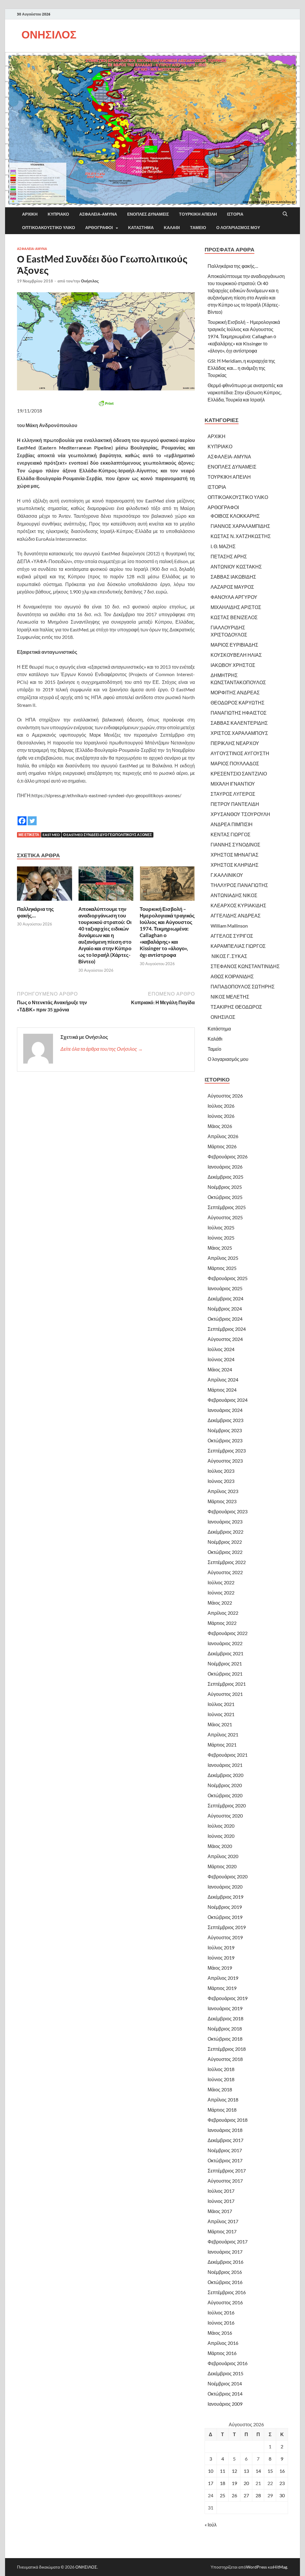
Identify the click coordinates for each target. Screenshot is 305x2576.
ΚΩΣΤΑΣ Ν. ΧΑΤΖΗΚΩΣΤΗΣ (241, 536)
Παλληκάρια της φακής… (35, 912)
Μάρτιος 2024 (222, 1390)
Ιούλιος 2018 (221, 2069)
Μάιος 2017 (220, 2211)
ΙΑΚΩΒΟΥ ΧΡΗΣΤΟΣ (233, 665)
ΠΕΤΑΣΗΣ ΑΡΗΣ (229, 556)
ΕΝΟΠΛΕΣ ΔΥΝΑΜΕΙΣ (148, 214)
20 (246, 2483)
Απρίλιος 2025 (223, 1258)
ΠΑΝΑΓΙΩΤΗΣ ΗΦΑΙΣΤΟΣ (239, 713)
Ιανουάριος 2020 (225, 1887)
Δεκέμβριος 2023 (225, 1420)
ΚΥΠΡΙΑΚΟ (58, 214)
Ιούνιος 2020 (221, 1836)
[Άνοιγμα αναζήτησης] (285, 214)
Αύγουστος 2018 (225, 2059)
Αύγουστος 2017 (225, 2181)
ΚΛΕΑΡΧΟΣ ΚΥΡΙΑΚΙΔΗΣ (238, 905)
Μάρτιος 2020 (222, 1866)
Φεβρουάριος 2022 (228, 1633)
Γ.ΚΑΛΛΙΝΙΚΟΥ (227, 875)
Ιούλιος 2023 (221, 1471)
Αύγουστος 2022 (225, 1572)
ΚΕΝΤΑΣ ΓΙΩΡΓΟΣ (231, 834)
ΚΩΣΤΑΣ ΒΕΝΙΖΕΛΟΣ (234, 617)
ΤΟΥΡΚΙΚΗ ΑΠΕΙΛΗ (198, 214)
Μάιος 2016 (220, 2333)
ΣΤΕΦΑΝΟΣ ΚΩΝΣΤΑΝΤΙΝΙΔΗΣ (245, 966)
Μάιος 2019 (220, 1968)
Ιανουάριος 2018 (225, 2130)
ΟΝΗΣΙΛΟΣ (49, 34)
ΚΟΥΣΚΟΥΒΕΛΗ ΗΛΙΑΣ (236, 655)
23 (282, 2483)
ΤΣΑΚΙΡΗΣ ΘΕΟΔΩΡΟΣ (236, 1007)
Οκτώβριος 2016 (225, 2282)
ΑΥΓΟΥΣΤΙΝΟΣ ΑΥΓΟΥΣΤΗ (240, 753)
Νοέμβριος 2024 (225, 1309)
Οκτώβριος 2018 (225, 2039)
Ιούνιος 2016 (221, 2323)
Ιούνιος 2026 (221, 1116)
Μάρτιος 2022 (222, 1623)
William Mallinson (229, 926)
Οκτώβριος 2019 (225, 1917)
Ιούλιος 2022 (221, 1582)
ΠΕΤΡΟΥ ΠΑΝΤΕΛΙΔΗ (235, 804)
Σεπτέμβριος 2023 (227, 1451)
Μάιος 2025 (220, 1248)
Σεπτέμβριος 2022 (227, 1562)
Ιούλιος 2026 (221, 1106)
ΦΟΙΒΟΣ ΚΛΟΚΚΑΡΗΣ (235, 516)
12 (234, 2471)
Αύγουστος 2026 (225, 1096)
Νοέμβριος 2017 (225, 2150)
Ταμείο (198, 228)
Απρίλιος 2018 (223, 2100)
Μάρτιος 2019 (222, 1988)
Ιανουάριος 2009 (225, 2404)
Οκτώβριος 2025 (225, 1197)
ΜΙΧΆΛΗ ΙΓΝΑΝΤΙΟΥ (233, 784)
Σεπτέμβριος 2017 (227, 2171)
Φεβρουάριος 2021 (228, 1755)
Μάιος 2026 (220, 1126)
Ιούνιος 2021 (221, 1714)
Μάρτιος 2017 (222, 2231)
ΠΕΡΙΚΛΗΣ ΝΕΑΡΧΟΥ (235, 743)
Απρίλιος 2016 (223, 2343)
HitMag (280, 2567)
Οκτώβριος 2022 (225, 1552)
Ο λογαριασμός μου (238, 228)
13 (246, 2471)
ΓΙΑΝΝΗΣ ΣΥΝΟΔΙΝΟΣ (235, 844)
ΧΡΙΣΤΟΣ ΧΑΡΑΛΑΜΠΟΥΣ (239, 733)
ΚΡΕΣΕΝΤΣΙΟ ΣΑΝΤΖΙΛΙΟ (239, 774)
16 (282, 2471)
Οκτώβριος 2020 (225, 1795)
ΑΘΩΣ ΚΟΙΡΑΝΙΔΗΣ (232, 976)
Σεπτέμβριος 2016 (227, 2292)
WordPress (256, 2567)
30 (282, 2495)
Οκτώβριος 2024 (225, 1319)
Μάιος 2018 (220, 2089)
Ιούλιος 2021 (221, 1704)
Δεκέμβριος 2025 (225, 1177)
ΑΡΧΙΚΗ (30, 214)
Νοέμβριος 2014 (225, 2383)
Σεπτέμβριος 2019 (227, 1927)
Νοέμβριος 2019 (225, 1907)
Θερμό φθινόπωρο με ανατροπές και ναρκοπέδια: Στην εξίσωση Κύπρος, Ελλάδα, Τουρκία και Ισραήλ (245, 392)
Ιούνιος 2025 (221, 1238)
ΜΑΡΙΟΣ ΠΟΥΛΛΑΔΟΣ (235, 763)
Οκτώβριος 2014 (225, 2394)
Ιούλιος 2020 (221, 1826)
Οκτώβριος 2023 (225, 1440)
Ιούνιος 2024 (221, 1359)
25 (222, 2495)
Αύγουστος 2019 (225, 1937)
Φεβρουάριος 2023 (228, 1511)
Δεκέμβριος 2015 (225, 2373)
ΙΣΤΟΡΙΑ (235, 214)
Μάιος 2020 (220, 1846)
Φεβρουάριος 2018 (228, 2120)
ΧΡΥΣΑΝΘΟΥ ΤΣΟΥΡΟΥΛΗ (240, 814)
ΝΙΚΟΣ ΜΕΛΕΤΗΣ (230, 997)
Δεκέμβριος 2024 (225, 1298)
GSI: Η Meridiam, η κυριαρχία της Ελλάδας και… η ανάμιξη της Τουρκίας (241, 368)
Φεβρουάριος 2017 (228, 2242)
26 (234, 2495)
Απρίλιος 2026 (223, 1136)
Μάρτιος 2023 (222, 1501)
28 (258, 2495)
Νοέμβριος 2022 (225, 1542)
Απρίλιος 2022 (223, 1613)
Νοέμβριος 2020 (225, 1785)
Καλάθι (172, 228)
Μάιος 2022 (220, 1603)
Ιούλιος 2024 (221, 1349)
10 (211, 2471)
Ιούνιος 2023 (221, 1481)
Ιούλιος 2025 (221, 1227)
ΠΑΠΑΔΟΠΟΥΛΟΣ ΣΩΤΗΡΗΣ (243, 986)
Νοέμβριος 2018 (225, 2029)
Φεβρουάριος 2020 (228, 1876)
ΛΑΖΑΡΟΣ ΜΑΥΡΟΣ (232, 587)
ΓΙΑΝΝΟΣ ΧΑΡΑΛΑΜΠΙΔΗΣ (240, 526)
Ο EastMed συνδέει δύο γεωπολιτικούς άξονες (108, 835)
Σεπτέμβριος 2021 (227, 1684)
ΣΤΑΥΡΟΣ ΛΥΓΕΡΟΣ (233, 794)
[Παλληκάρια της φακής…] (45, 885)
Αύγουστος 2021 (225, 1694)
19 (234, 2483)
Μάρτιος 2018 (222, 2110)
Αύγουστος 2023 (225, 1461)
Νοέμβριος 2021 (225, 1663)
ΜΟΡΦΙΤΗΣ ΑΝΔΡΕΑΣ (235, 692)
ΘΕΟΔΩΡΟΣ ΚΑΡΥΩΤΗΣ (238, 703)
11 (222, 2471)
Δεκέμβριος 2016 (225, 2262)
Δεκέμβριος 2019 (225, 1897)
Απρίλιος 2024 (223, 1380)
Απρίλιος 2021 (223, 1734)
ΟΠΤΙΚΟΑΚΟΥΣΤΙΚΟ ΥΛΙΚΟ (49, 228)
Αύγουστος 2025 (225, 1217)
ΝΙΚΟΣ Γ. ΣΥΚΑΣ (229, 956)
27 (246, 2495)
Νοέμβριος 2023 (225, 1430)
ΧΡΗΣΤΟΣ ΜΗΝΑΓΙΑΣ (235, 855)
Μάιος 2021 (220, 1724)
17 (211, 2483)
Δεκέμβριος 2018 (225, 2018)
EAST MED (51, 835)
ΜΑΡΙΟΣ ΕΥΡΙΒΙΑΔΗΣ (234, 645)
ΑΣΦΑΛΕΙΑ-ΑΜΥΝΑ (98, 214)
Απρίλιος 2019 (223, 1978)
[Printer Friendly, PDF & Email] (106, 403)
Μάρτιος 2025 (222, 1268)
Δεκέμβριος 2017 (225, 2140)
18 (222, 2483)
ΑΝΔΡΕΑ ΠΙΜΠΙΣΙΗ (232, 824)
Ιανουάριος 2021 (225, 1765)
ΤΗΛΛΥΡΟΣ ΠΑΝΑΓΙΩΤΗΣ (239, 885)
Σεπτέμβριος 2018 (227, 2049)
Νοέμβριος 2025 (225, 1187)
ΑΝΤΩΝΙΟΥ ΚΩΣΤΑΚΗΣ (236, 567)
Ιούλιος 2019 (221, 1947)
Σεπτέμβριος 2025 (227, 1207)
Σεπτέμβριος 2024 (227, 1329)
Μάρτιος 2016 (222, 2353)
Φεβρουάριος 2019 (228, 1998)
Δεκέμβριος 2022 (225, 1532)
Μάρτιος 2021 (222, 1745)
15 (270, 2471)
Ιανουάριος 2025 (225, 1288)
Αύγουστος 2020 (225, 1816)
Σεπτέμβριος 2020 (227, 1805)
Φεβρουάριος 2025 (228, 1278)
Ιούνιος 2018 (221, 2079)
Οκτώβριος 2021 (225, 1674)
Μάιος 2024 (220, 1369)
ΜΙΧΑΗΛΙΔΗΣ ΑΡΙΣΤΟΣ (236, 607)
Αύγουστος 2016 (225, 2302)
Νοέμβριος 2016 (225, 2272)
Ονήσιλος (90, 281)
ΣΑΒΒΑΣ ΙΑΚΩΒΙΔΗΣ (233, 577)
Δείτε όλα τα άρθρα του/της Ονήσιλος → (102, 1049)
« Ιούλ (211, 2525)
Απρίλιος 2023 (223, 1491)
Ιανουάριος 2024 (225, 1410)
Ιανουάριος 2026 (225, 1167)
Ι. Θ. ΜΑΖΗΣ (223, 546)
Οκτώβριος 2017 (225, 2160)
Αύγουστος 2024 (225, 1339)
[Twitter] (32, 816)
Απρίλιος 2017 (223, 2221)
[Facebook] (22, 816)
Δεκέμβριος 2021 (225, 1653)
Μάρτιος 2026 (222, 1146)
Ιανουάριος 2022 (225, 1643)
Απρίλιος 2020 (223, 1856)
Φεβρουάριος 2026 (228, 1156)
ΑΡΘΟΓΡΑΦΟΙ (99, 228)
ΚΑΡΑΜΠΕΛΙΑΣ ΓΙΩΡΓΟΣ (238, 946)
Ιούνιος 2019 (221, 1958)
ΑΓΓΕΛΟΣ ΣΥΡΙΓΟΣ (232, 936)
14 (258, 2471)
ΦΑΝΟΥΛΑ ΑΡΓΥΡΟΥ (234, 597)
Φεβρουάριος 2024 (228, 1400)
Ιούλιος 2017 (221, 2191)
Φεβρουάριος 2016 (228, 2363)
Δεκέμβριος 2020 (225, 1775)
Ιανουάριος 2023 (225, 1522)
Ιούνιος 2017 (221, 2201)
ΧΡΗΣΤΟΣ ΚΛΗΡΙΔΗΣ (235, 865)
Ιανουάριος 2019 (225, 2008)
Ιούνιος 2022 (221, 1593)
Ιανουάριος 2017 (225, 2252)
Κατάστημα (141, 228)
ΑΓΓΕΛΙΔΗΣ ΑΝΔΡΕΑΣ (236, 915)
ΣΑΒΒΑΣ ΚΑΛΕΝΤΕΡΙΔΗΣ (239, 723)
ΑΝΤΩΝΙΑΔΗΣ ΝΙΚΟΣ (234, 895)
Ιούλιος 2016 (221, 2312)
